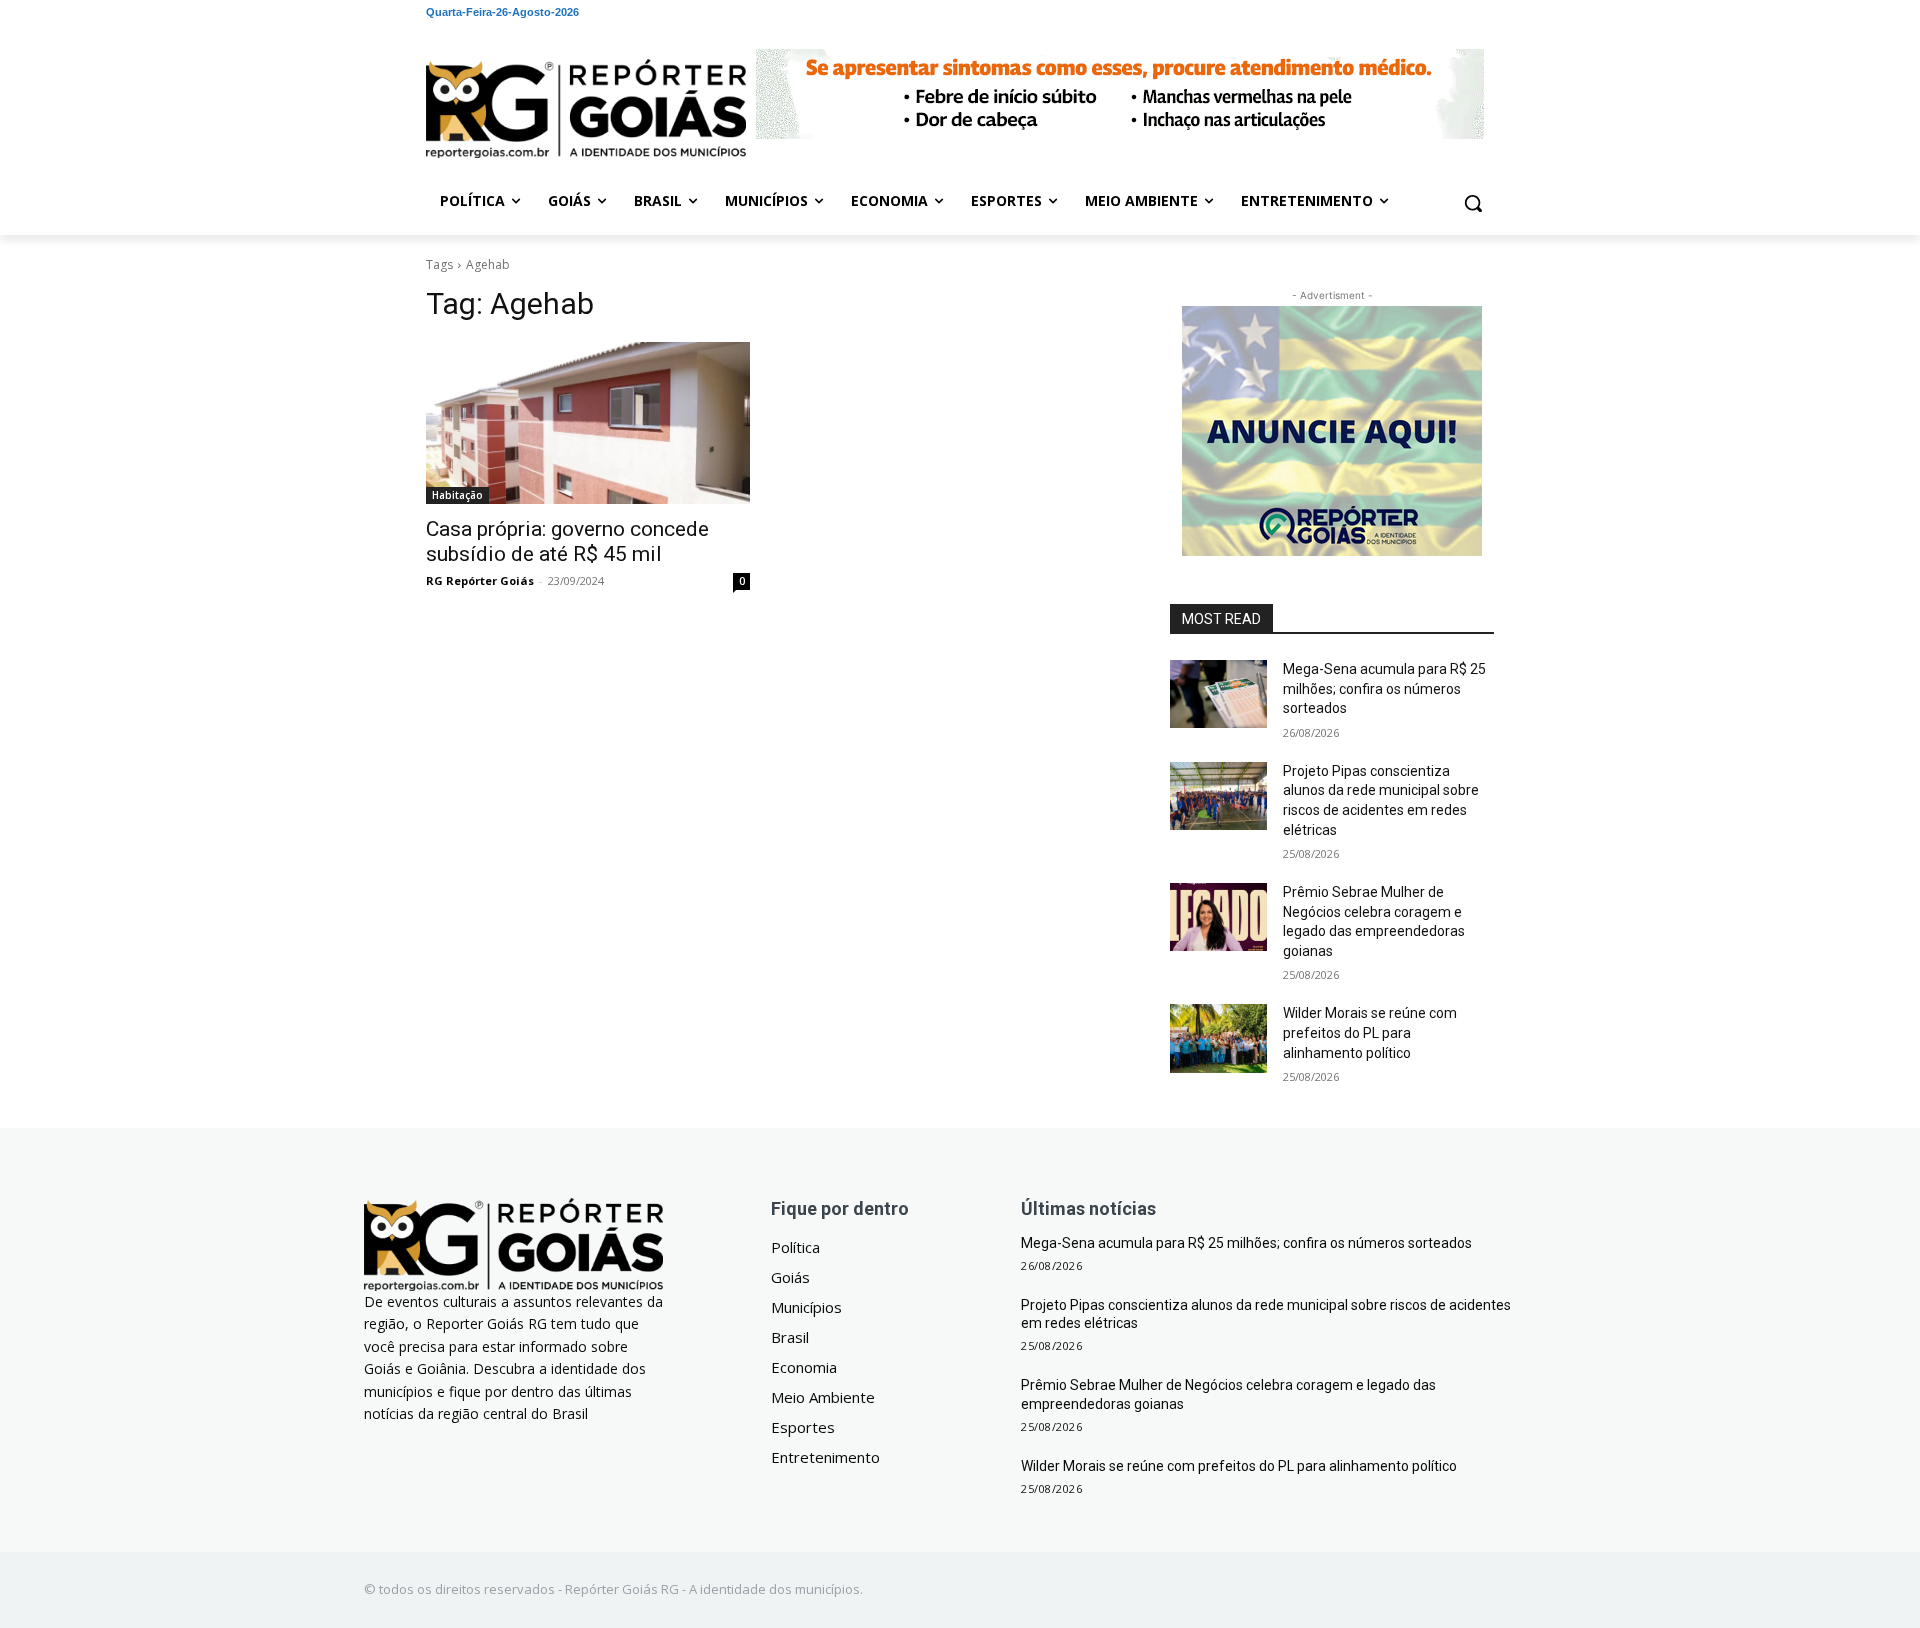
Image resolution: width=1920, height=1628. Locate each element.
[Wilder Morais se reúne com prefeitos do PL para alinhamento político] (1218, 1038)
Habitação (457, 495)
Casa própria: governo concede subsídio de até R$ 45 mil (567, 541)
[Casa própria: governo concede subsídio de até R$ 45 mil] (588, 423)
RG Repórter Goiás (480, 580)
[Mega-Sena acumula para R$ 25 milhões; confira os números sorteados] (1218, 694)
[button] (1473, 203)
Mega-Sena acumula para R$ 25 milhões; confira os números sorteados (1384, 688)
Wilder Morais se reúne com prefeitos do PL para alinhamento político (1370, 1032)
